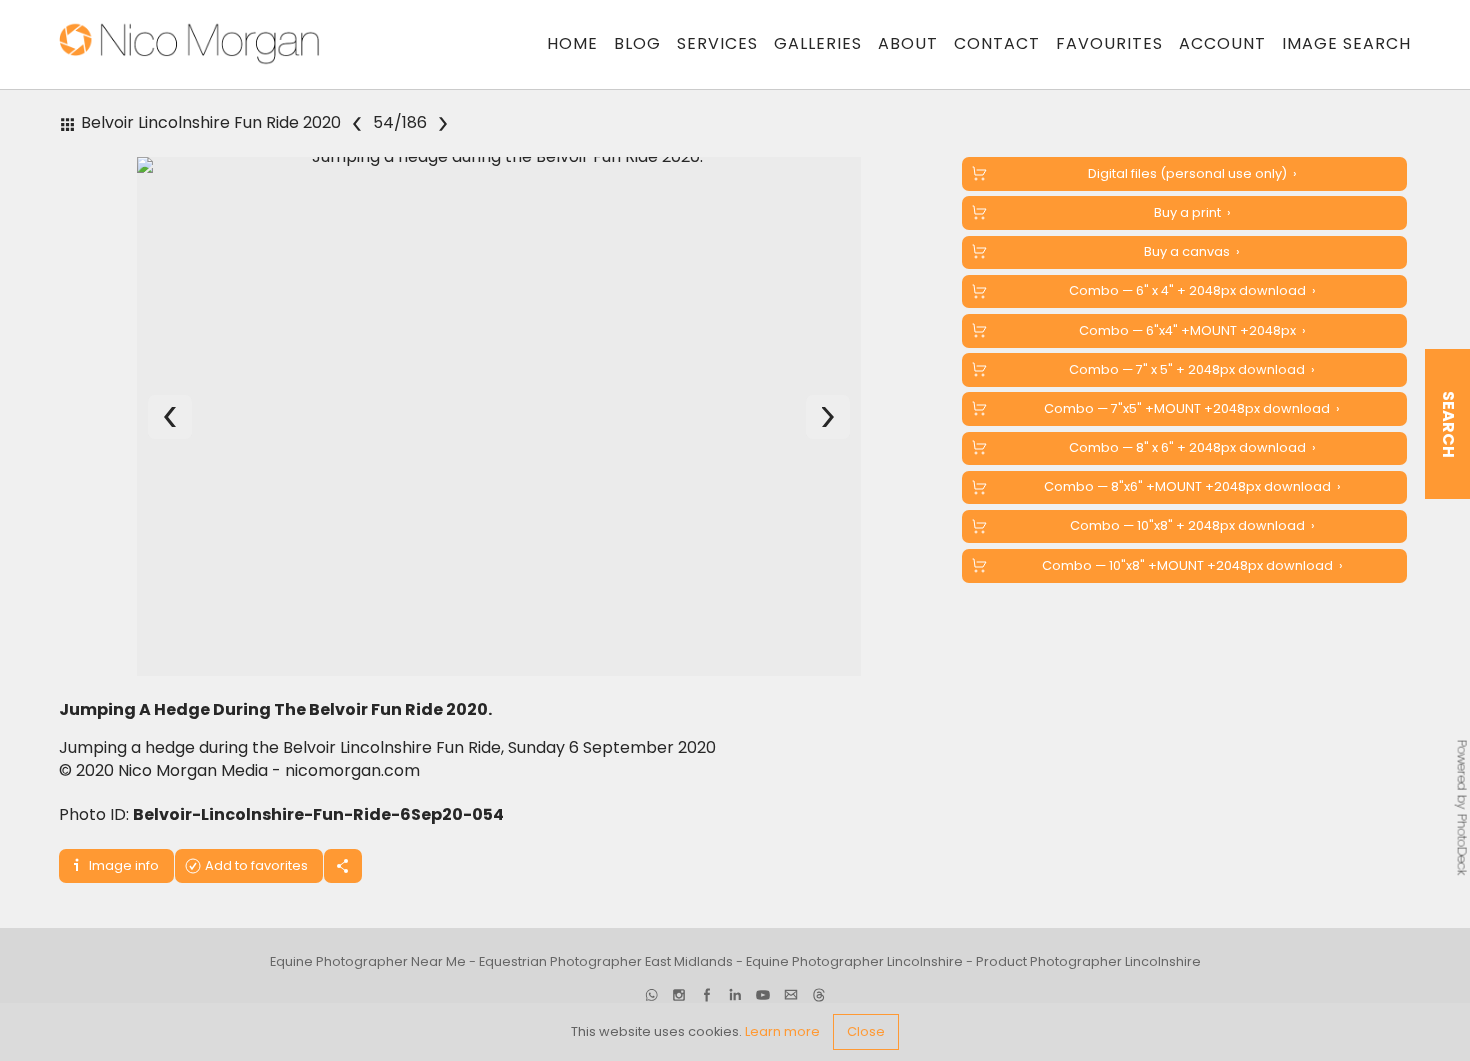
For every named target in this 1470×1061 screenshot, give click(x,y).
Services (717, 43)
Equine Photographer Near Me (368, 971)
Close (866, 1031)
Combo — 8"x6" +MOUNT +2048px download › (1192, 486)
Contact (997, 43)
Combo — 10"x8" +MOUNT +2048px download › (1192, 565)
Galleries (818, 43)
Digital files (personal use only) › (1192, 173)
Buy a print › (1192, 212)
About (908, 43)
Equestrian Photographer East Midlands (606, 971)
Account (1222, 43)
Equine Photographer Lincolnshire (854, 971)
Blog (637, 43)
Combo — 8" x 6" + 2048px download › (1192, 447)
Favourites (1109, 43)
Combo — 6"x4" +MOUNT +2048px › (1192, 330)
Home (572, 43)
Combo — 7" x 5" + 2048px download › (1192, 369)
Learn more (782, 1031)
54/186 (400, 122)
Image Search (1346, 43)
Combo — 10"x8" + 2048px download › (1192, 525)
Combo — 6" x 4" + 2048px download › (1192, 290)
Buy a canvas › (1192, 251)
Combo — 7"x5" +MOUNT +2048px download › (1192, 408)
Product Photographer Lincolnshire (1088, 971)
